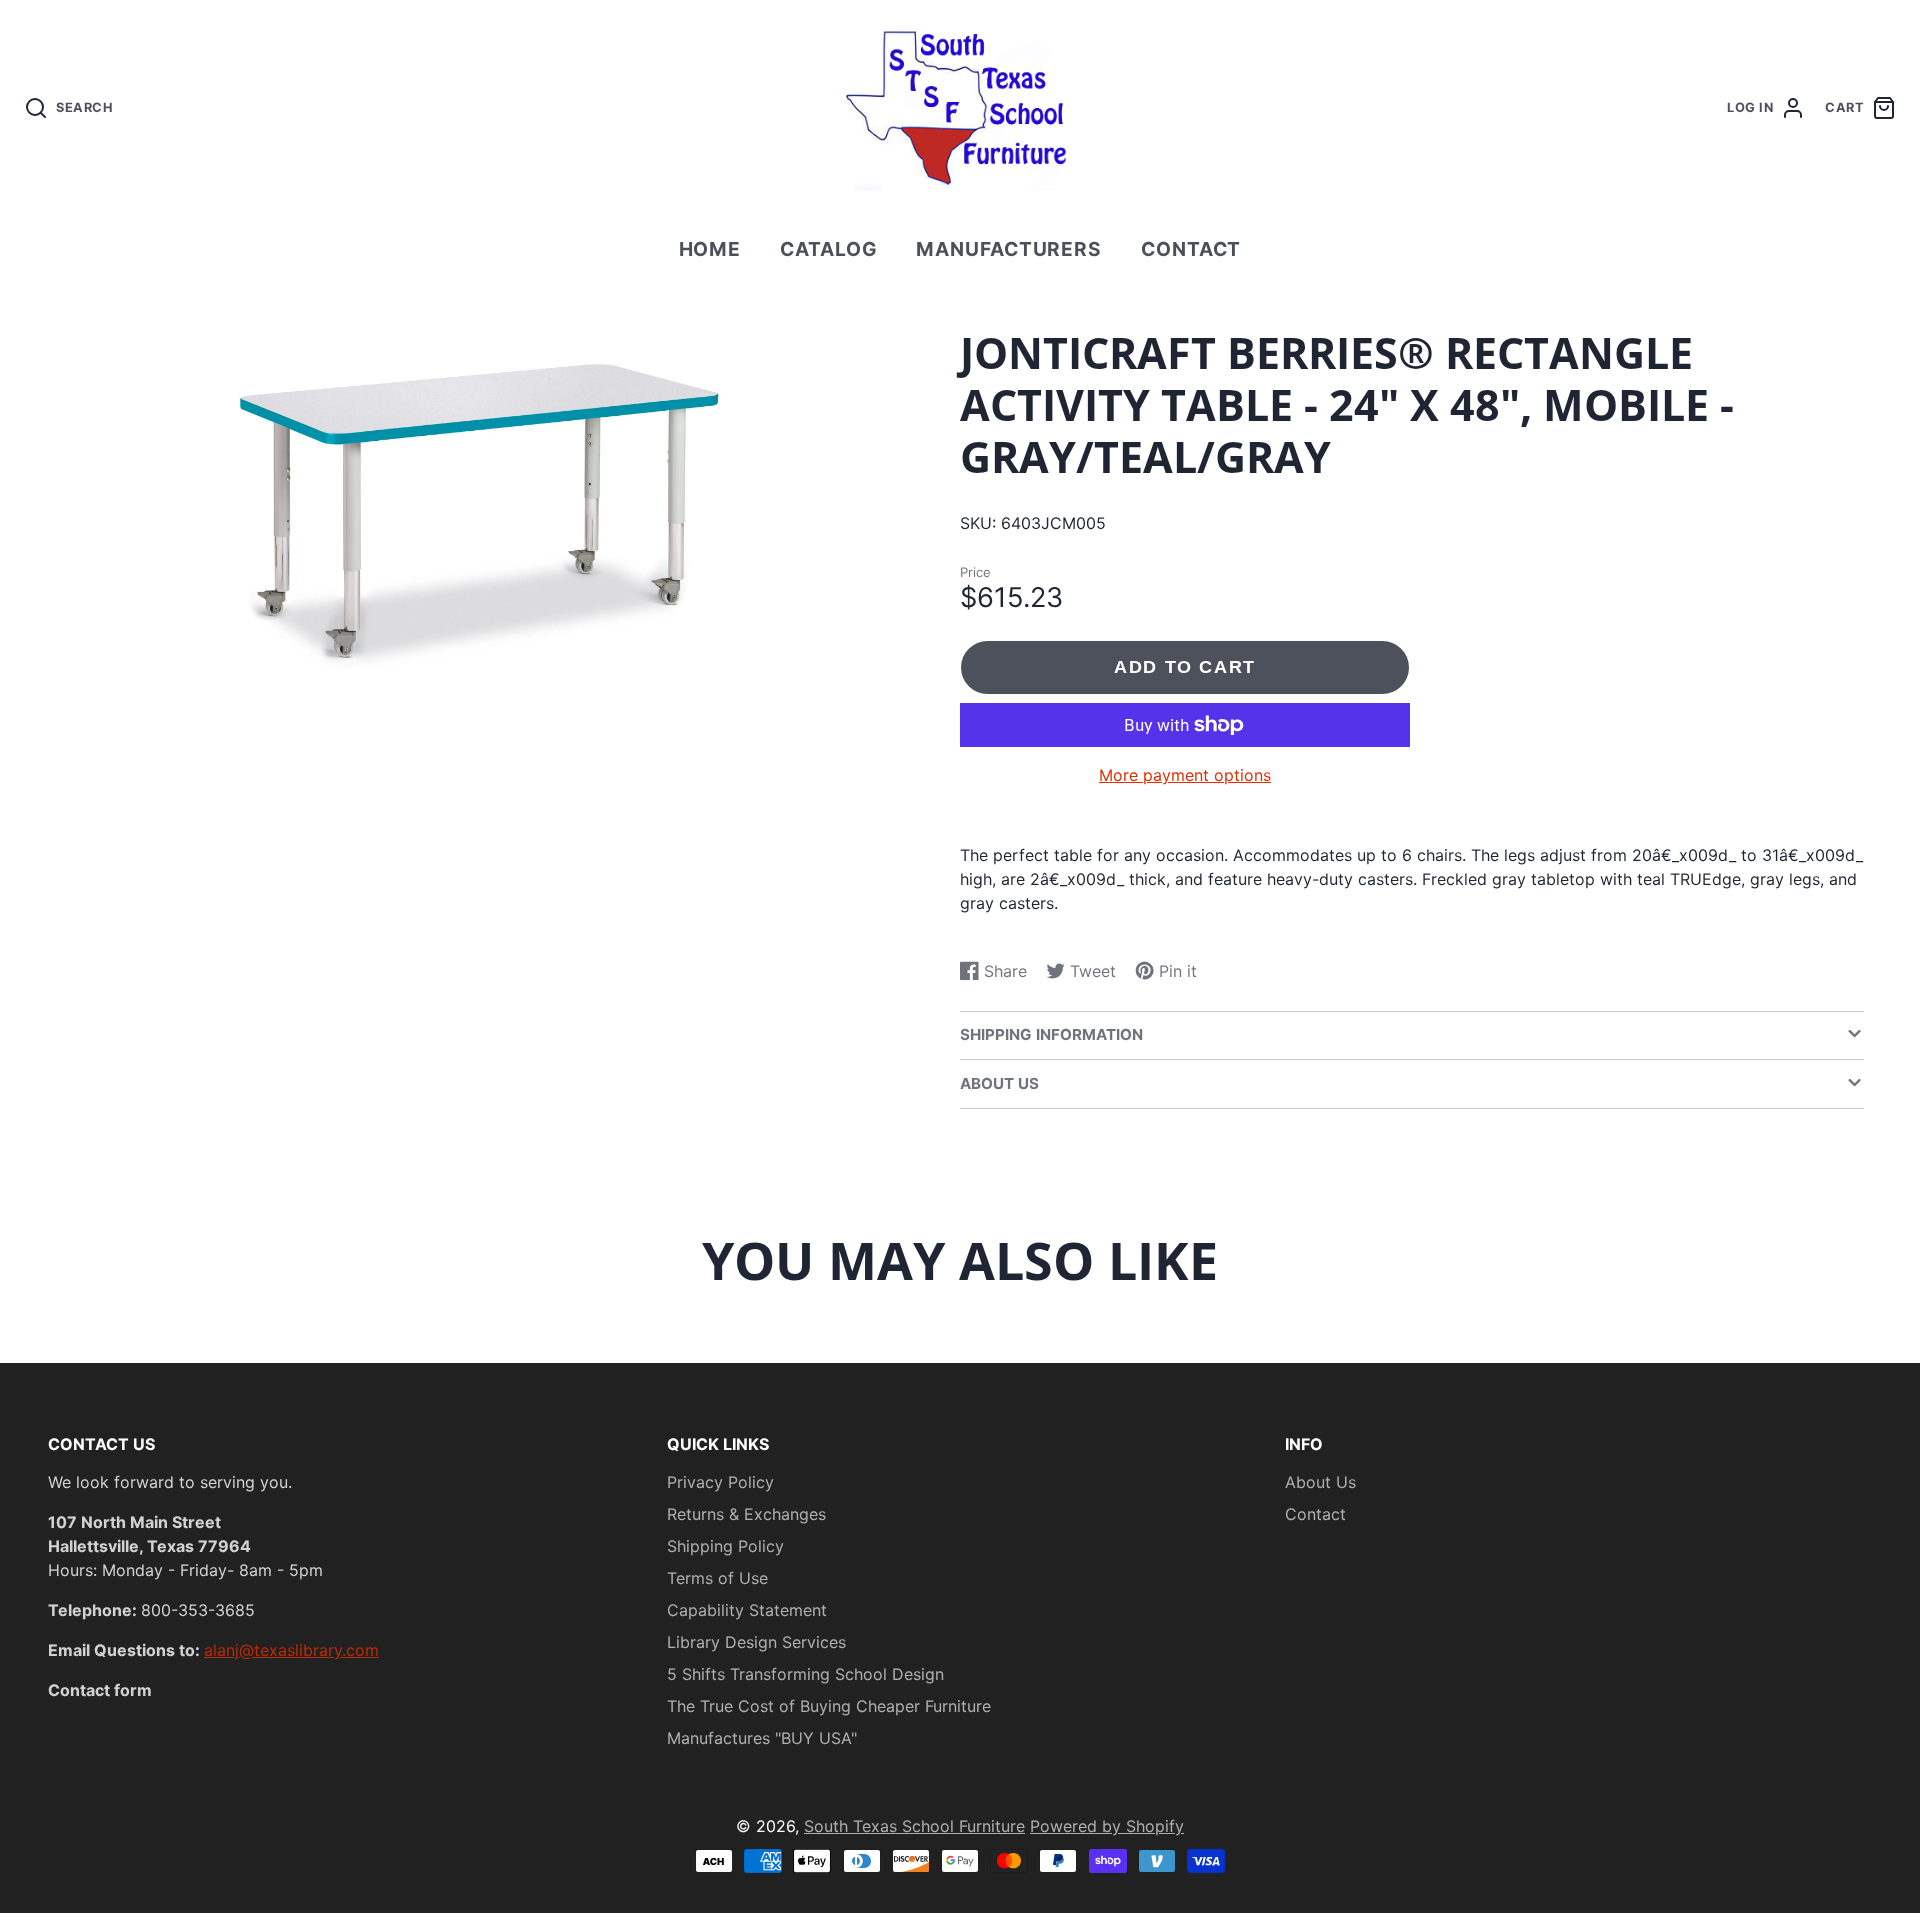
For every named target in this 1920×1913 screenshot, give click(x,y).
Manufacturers (1009, 249)
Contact (1191, 249)
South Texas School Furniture (914, 1826)
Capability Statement (747, 1610)
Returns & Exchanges (746, 1514)
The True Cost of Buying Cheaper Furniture (829, 1706)
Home (710, 249)
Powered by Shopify (1107, 1826)
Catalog (829, 249)
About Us (1320, 1482)
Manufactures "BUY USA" (762, 1738)
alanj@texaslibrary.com (291, 1650)
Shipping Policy (725, 1546)
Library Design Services (756, 1642)
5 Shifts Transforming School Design (805, 1674)
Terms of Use (717, 1578)
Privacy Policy (720, 1482)
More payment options (1185, 775)
